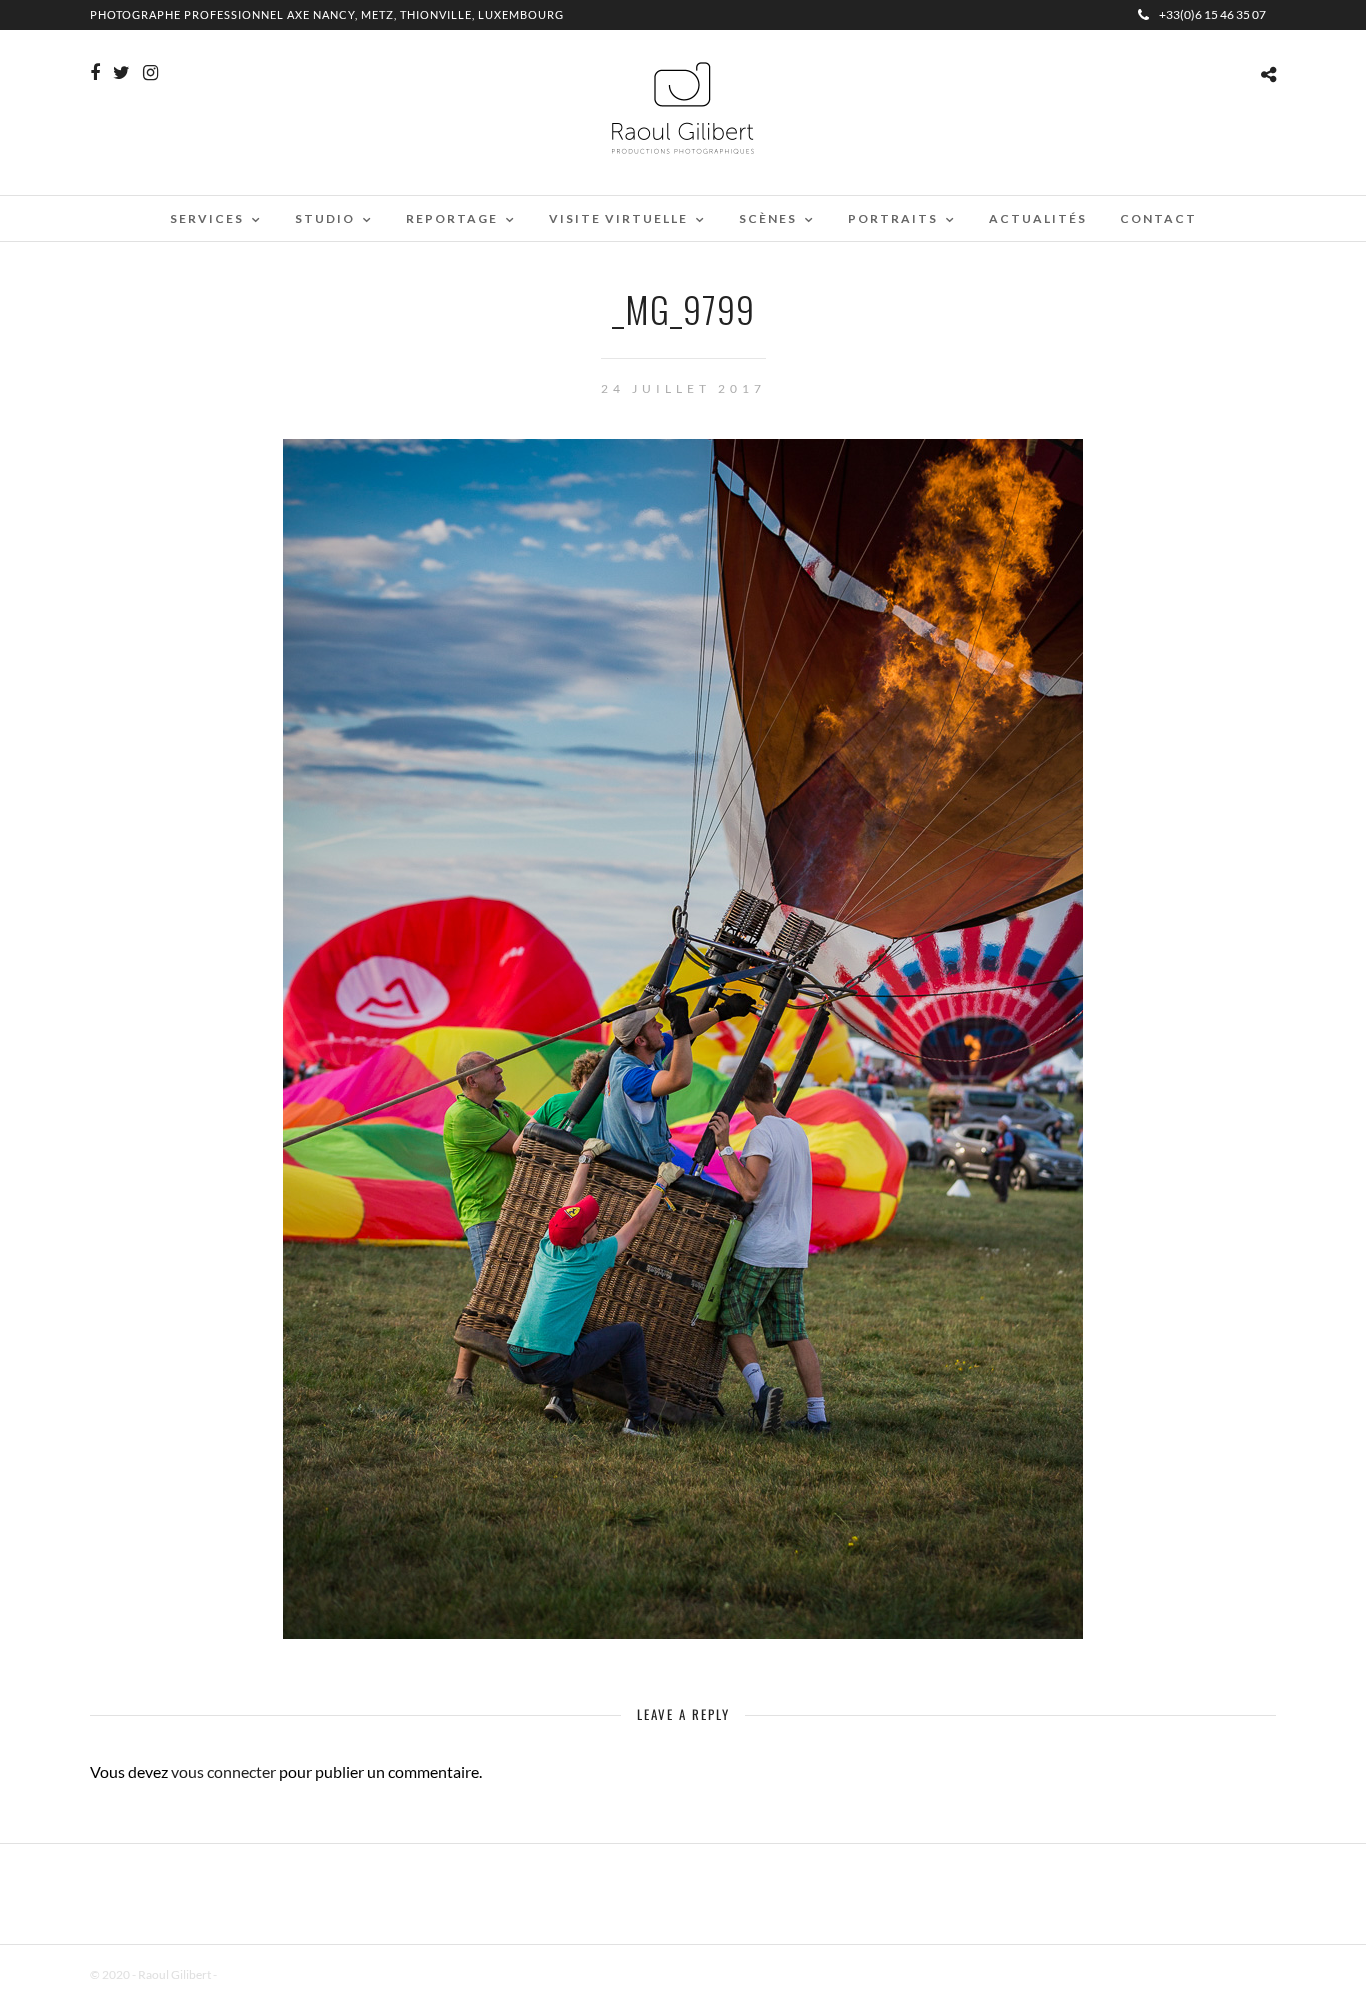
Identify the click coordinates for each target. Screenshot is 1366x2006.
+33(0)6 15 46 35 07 (1212, 14)
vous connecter (223, 1771)
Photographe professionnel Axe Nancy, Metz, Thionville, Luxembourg (327, 14)
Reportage (452, 218)
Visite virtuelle (618, 218)
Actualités (1038, 218)
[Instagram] (150, 73)
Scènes (768, 218)
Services (207, 218)
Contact (1158, 218)
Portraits (893, 218)
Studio (325, 218)
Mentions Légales (264, 1974)
